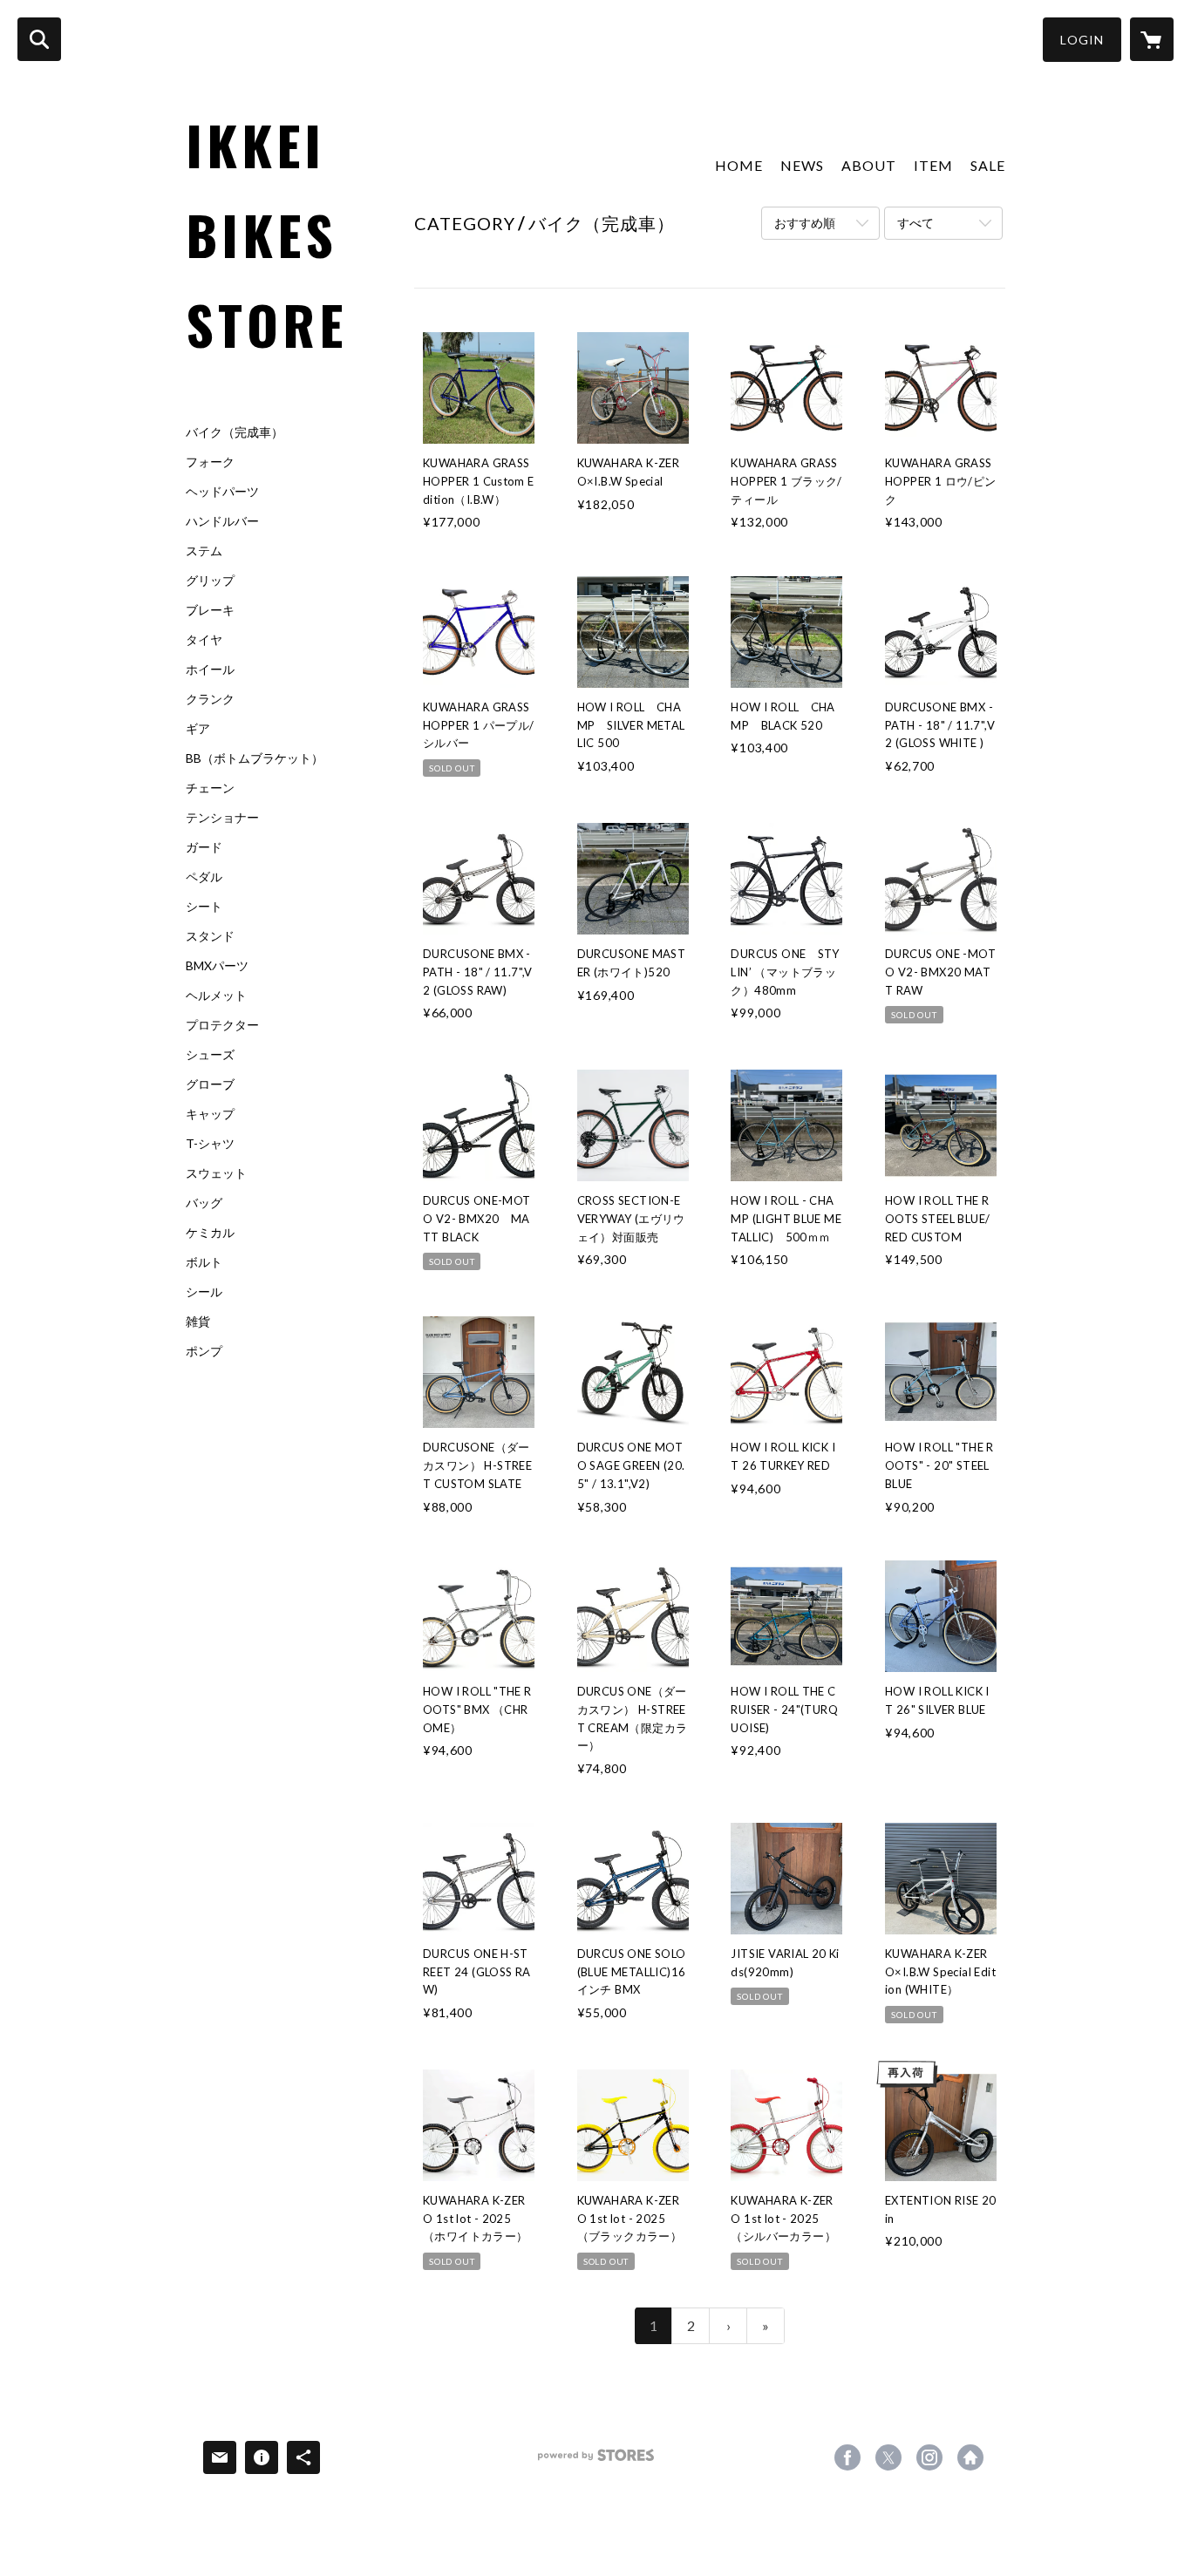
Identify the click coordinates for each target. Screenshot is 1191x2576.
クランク (210, 699)
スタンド (210, 936)
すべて (915, 223)
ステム (204, 551)
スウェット (216, 1173)
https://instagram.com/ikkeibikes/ (929, 2457)
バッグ (204, 1203)
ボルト (204, 1262)
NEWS (802, 165)
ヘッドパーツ (222, 492)
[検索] (39, 39)
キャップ (210, 1114)
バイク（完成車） (235, 432)
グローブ (210, 1084)
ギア (198, 729)
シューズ (210, 1055)
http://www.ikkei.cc (970, 2457)
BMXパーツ (217, 966)
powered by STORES (596, 2461)
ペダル (204, 877)
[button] (1082, 40)
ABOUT (869, 165)
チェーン (210, 788)
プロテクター (222, 1025)
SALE (988, 165)
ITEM (933, 165)
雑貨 (198, 1322)
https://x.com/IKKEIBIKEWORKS (888, 2457)
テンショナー (222, 818)
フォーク (210, 462)
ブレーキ (210, 610)
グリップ (210, 581)
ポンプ (204, 1351)
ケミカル (210, 1233)
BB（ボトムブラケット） (255, 758)
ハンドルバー (222, 521)
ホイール (210, 669)
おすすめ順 (805, 223)
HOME (739, 165)
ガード (204, 847)
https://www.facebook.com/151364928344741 (847, 2457)
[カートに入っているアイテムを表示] (1152, 39)
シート (204, 907)
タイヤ (204, 640)
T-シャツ (210, 1144)
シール (204, 1292)
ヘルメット (216, 996)
